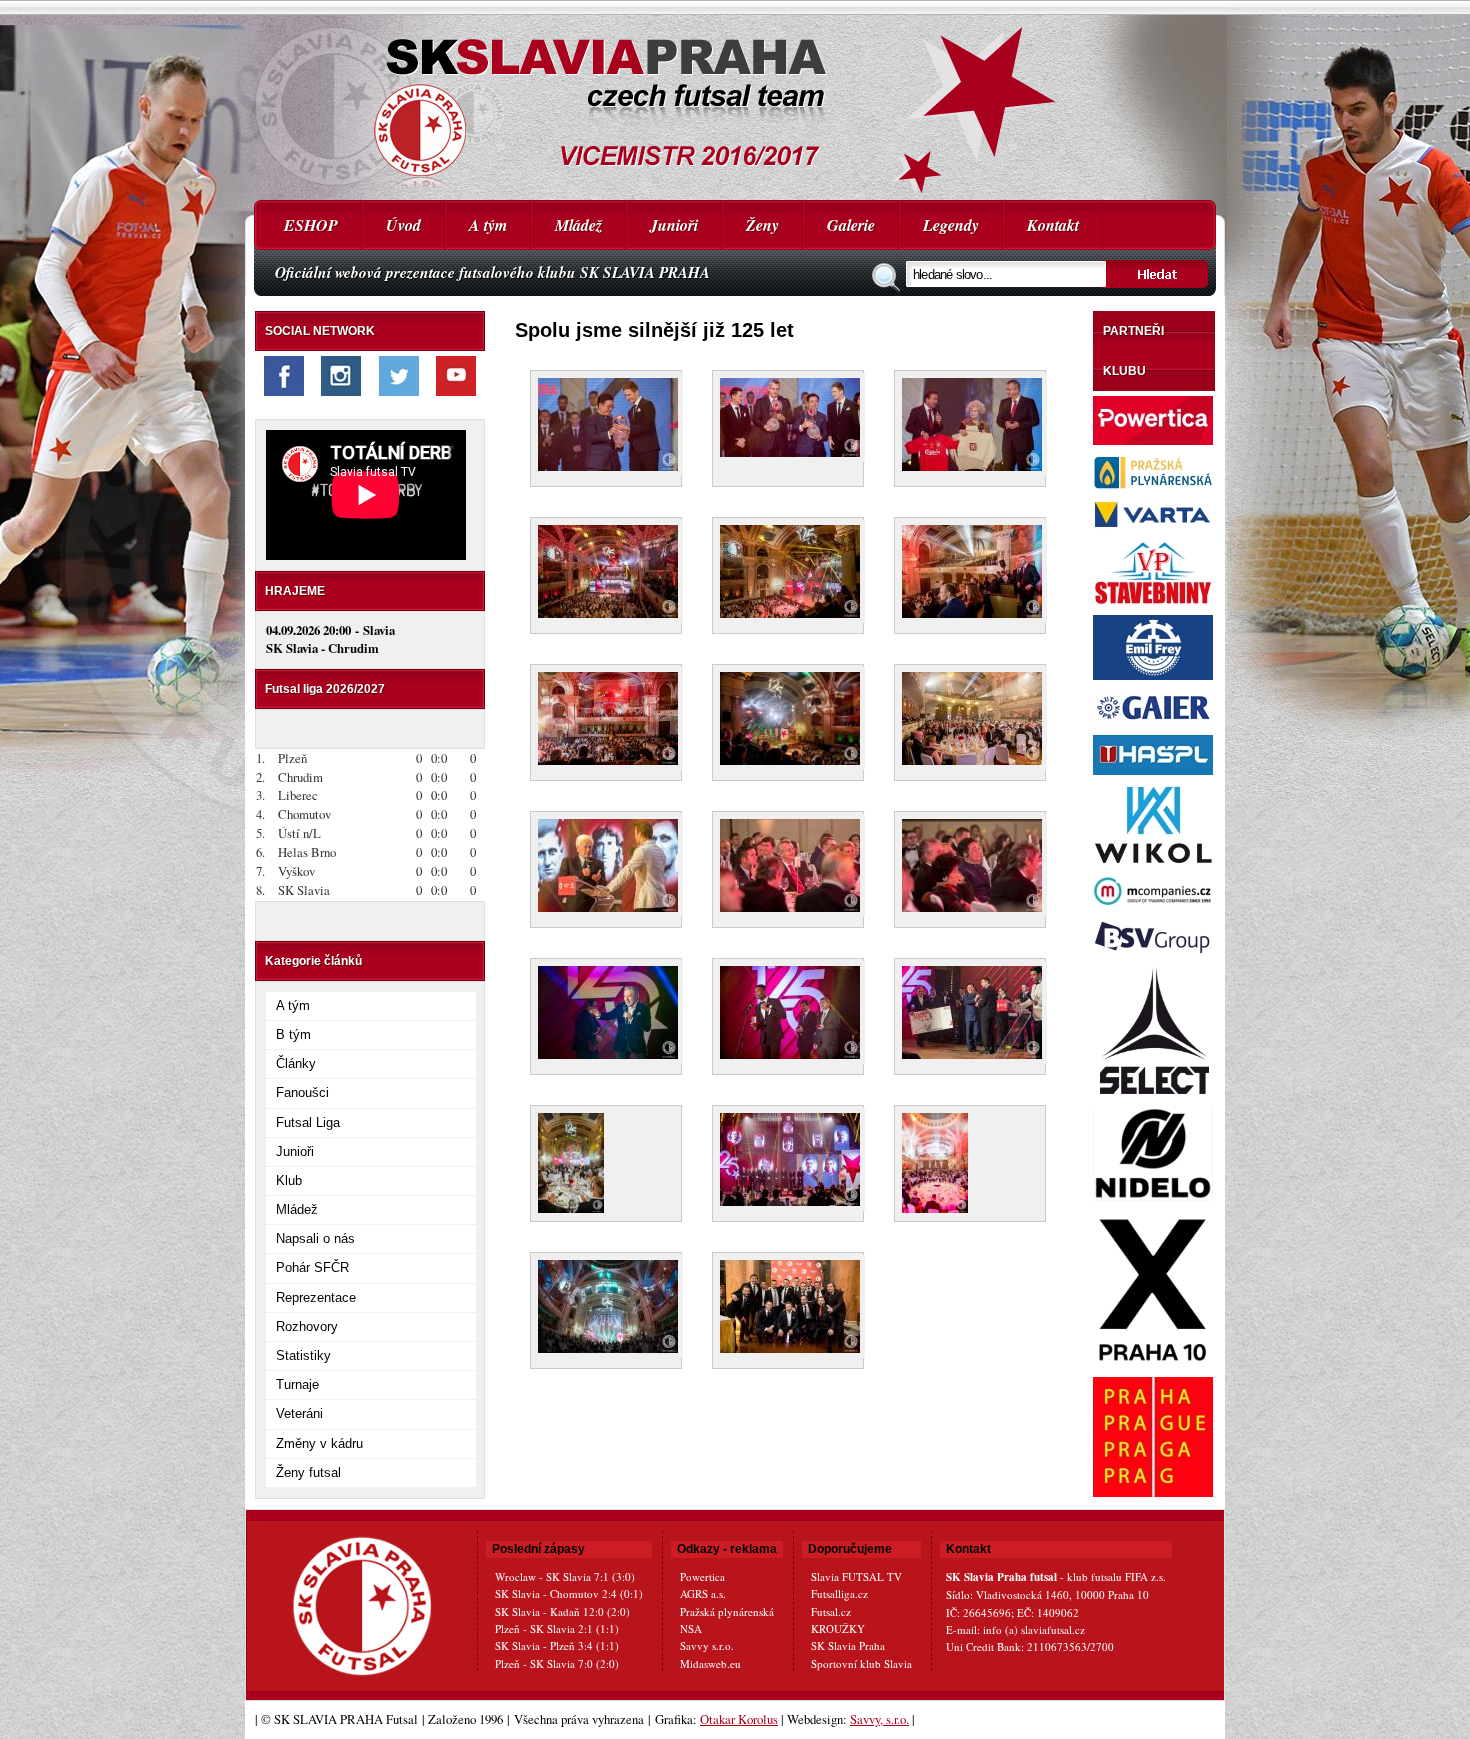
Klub (289, 1180)
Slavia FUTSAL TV (856, 1576)
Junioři (674, 225)
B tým (293, 1034)
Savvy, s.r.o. (879, 1719)
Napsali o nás (315, 1238)
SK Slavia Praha (848, 1645)
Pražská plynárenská (727, 1611)
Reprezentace (316, 1297)
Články (296, 1063)
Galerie (851, 225)
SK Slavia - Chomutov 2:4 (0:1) (569, 1593)
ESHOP (311, 225)
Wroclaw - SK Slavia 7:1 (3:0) (565, 1576)
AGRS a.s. (703, 1593)
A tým (488, 225)
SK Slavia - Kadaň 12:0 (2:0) (562, 1611)
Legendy (951, 225)
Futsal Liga (308, 1122)
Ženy (762, 225)
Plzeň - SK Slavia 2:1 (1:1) (557, 1628)
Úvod (403, 225)
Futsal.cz (831, 1611)
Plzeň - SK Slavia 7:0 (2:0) (557, 1663)
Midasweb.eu (710, 1663)
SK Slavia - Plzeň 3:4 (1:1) (557, 1645)
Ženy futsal (308, 1472)
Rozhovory (307, 1326)
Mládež (578, 225)
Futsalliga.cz (839, 1593)
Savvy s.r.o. (707, 1645)
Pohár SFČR (312, 1267)
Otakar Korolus (739, 1719)
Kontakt (1053, 225)
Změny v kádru (319, 1443)
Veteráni (299, 1413)
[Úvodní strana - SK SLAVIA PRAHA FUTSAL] (735, 100)
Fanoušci (302, 1092)
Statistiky (303, 1355)
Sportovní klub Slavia (861, 1663)
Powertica (702, 1576)
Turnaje (297, 1384)
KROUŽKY (838, 1628)
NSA (691, 1628)
